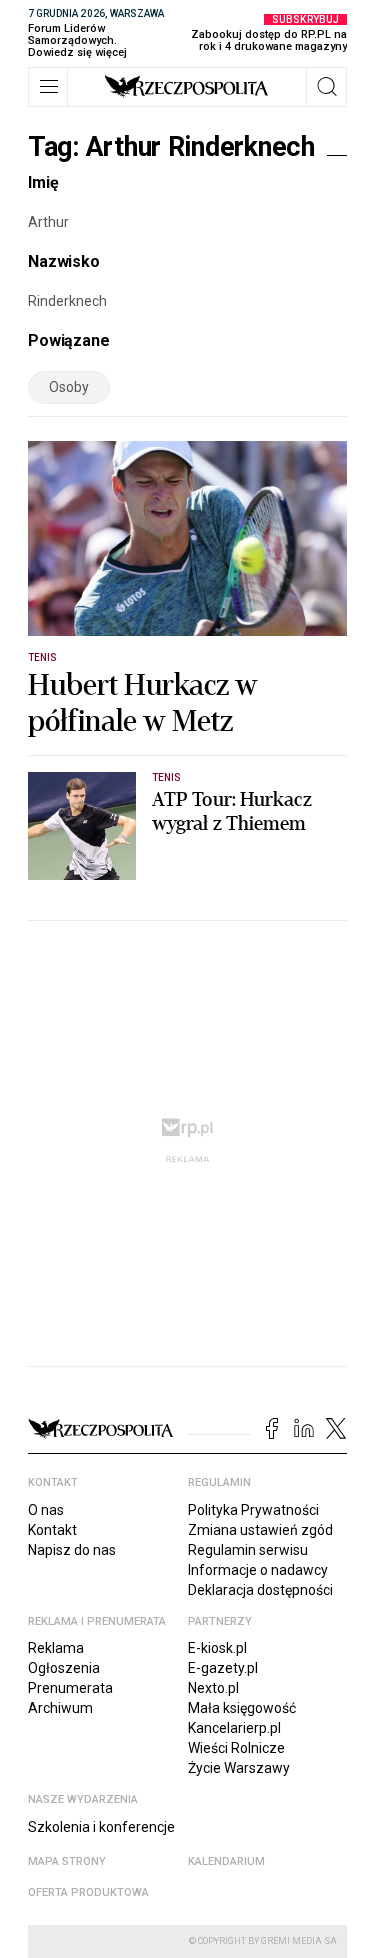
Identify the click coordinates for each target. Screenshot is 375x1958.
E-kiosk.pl (217, 1648)
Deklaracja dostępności (260, 1590)
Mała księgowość (242, 1708)
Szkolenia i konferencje (101, 1827)
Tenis (42, 657)
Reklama (56, 1648)
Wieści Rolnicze (236, 1748)
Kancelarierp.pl (234, 1728)
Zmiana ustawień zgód (260, 1530)
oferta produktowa (88, 1892)
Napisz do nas (72, 1550)
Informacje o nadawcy (258, 1570)
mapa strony (67, 1861)
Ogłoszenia (64, 1668)
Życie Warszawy (239, 1768)
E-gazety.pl (223, 1668)
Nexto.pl (213, 1688)
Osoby (69, 387)
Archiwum (60, 1708)
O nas (46, 1510)
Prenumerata (70, 1688)
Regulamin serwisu (248, 1550)
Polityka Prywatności (253, 1510)
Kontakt (52, 1530)
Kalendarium (226, 1861)
